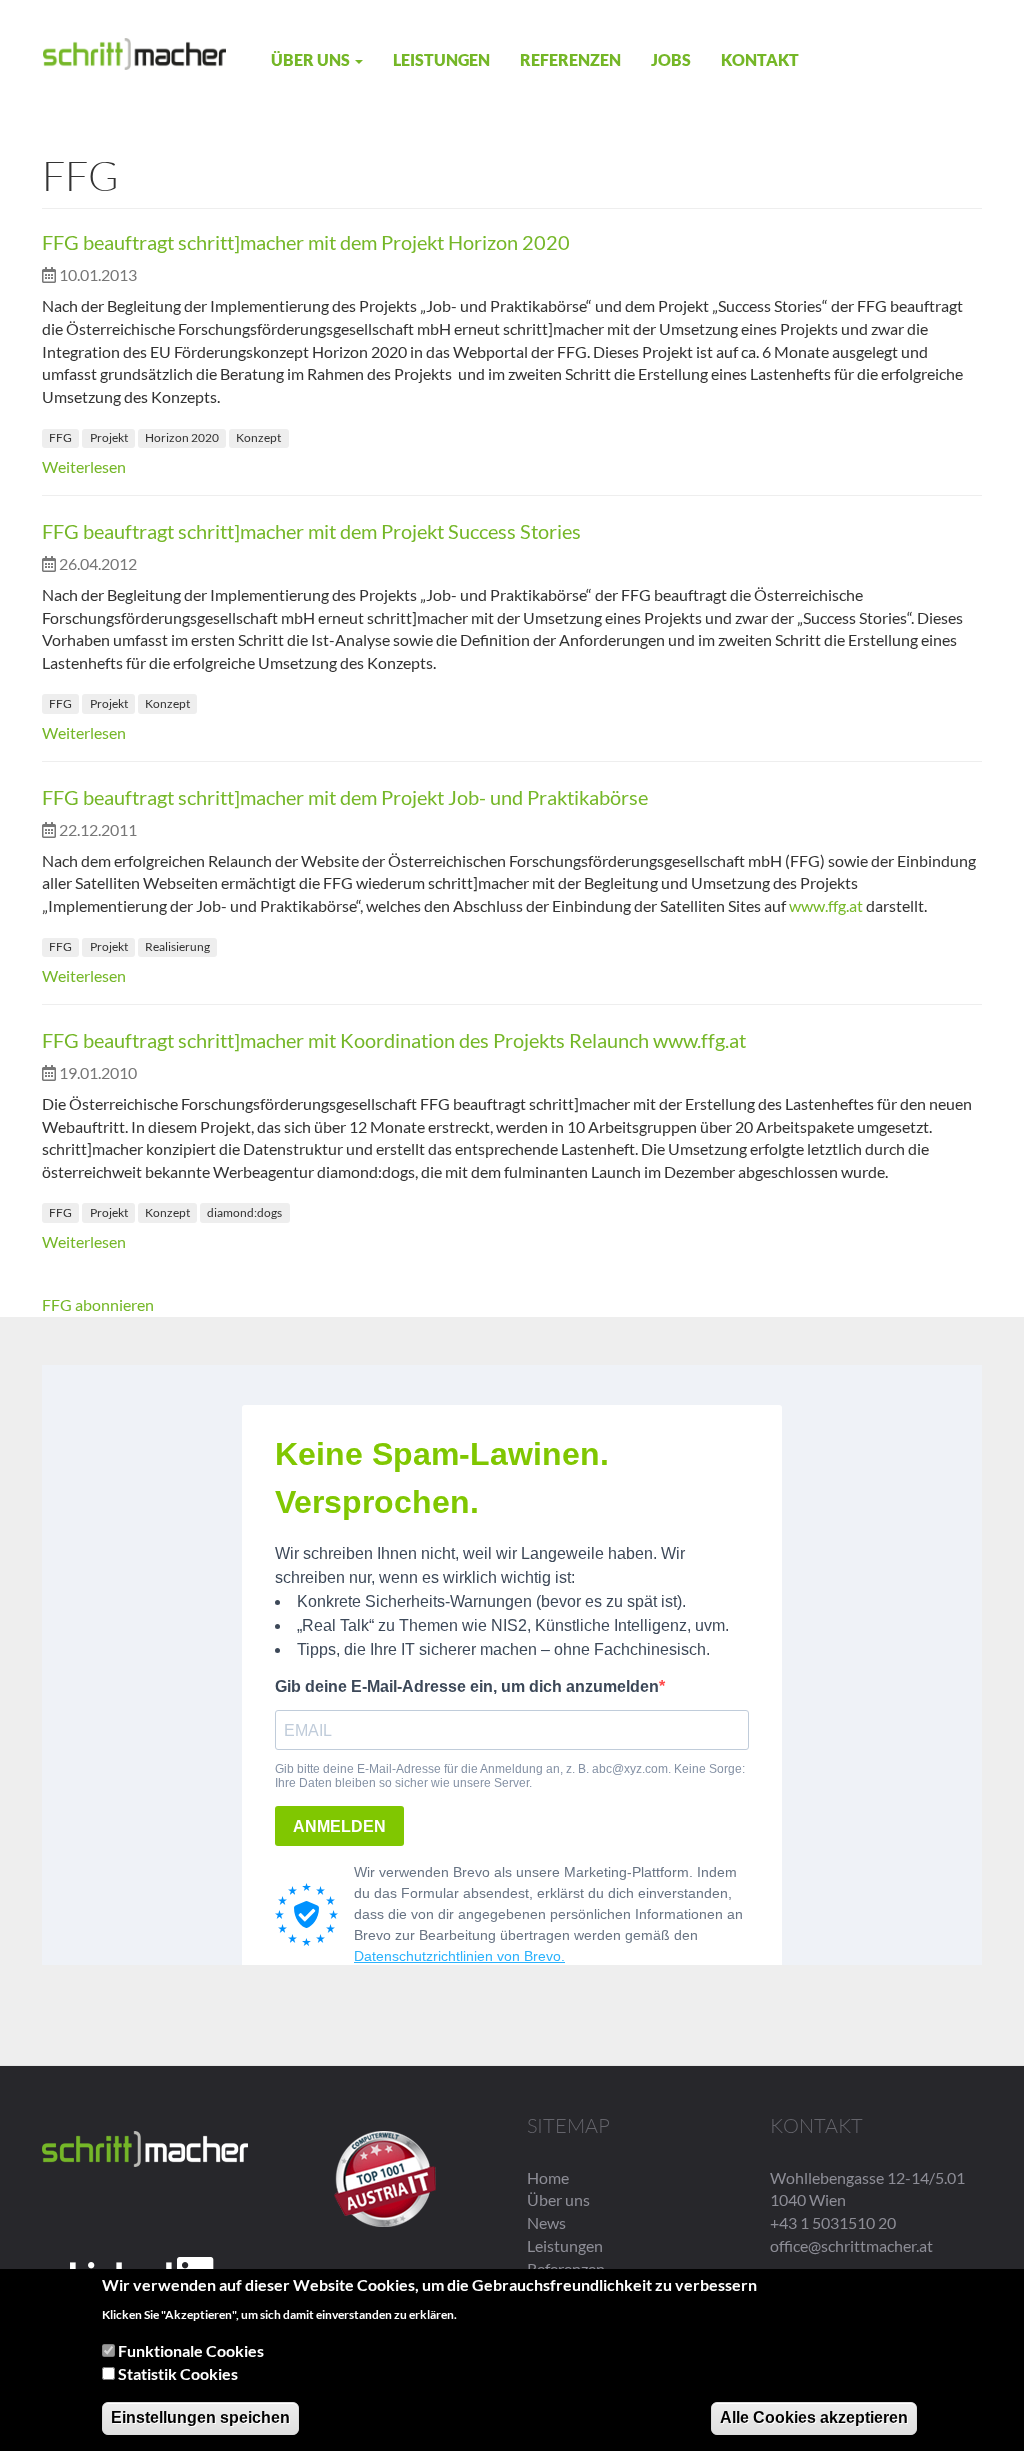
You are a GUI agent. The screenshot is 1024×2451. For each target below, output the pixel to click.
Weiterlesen (84, 466)
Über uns (312, 59)
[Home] (134, 52)
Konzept (258, 437)
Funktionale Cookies (191, 2350)
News (546, 2222)
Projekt (109, 437)
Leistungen (441, 59)
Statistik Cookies (178, 2373)
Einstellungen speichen (200, 2417)
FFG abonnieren (98, 1304)
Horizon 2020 (182, 437)
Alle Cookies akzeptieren (814, 2417)
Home (548, 2177)
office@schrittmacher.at (851, 2245)
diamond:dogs (244, 1212)
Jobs (671, 59)
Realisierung (177, 946)
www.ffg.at (826, 905)
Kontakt (760, 59)
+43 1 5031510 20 (833, 2222)
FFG (60, 437)
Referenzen (570, 59)
